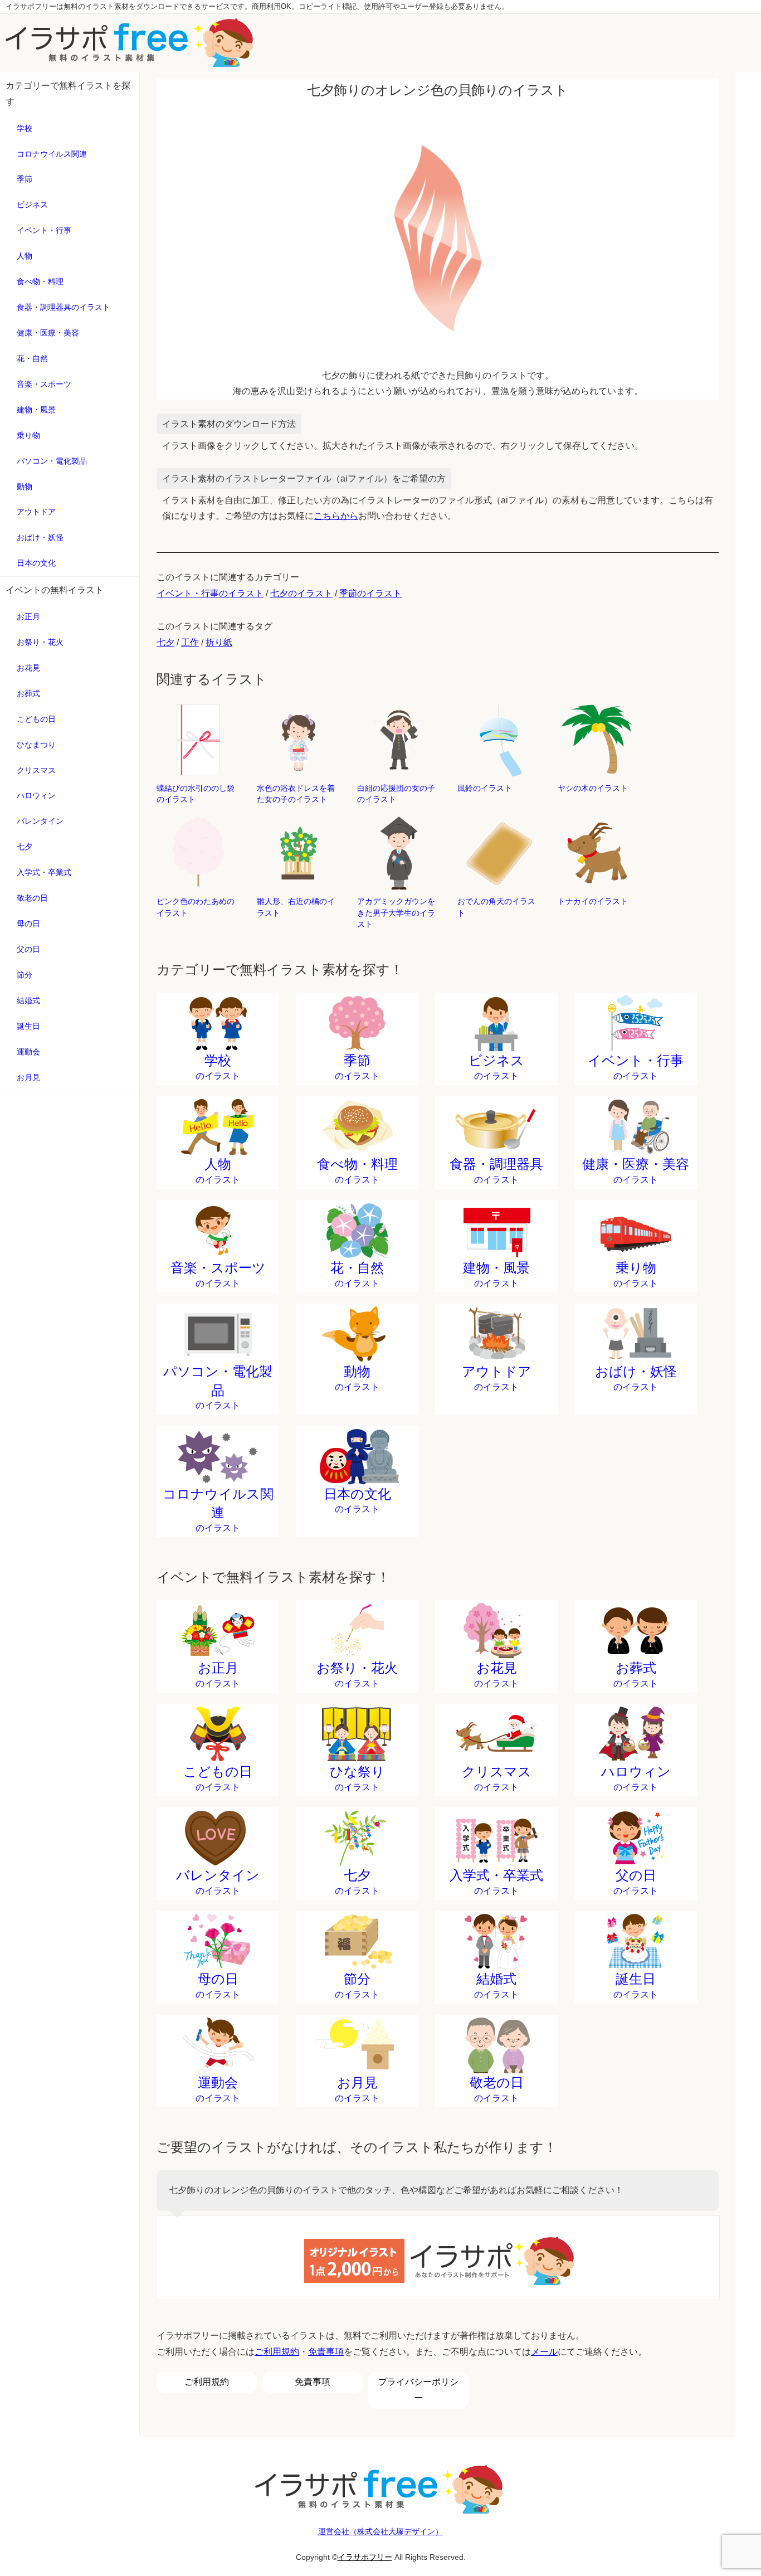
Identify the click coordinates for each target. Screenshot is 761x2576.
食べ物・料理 (40, 281)
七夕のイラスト (301, 593)
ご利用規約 (277, 2352)
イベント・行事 (44, 230)
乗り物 (28, 435)
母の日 (28, 924)
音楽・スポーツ (44, 384)
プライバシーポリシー (418, 2390)
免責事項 (326, 2352)
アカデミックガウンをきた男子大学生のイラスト (396, 912)
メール (544, 2352)
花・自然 (32, 358)
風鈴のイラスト (485, 788)
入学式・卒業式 (44, 872)
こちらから (336, 516)
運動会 (28, 1052)
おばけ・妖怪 (40, 537)
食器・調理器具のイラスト (64, 307)
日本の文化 (36, 563)
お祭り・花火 (40, 642)
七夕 (25, 847)
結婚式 (28, 1000)
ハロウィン (36, 795)
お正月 (28, 616)
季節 (25, 179)
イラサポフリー (365, 2557)
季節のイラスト (370, 593)
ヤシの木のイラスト (593, 788)
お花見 (28, 668)
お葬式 (28, 693)
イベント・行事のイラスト (210, 593)
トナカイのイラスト (593, 901)
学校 (25, 128)
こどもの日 (36, 719)
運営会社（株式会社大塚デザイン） (380, 2531)
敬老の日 (32, 898)
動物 (25, 487)
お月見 (28, 1077)
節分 (25, 975)
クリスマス (36, 770)
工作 (190, 642)
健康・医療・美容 (48, 333)
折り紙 (219, 642)
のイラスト (218, 1067)
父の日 (28, 949)
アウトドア (36, 512)
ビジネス (32, 205)
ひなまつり (36, 745)
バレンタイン (40, 821)
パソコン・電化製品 (52, 461)
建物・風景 (36, 410)
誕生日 (28, 1026)
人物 (25, 256)
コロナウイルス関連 (52, 154)
